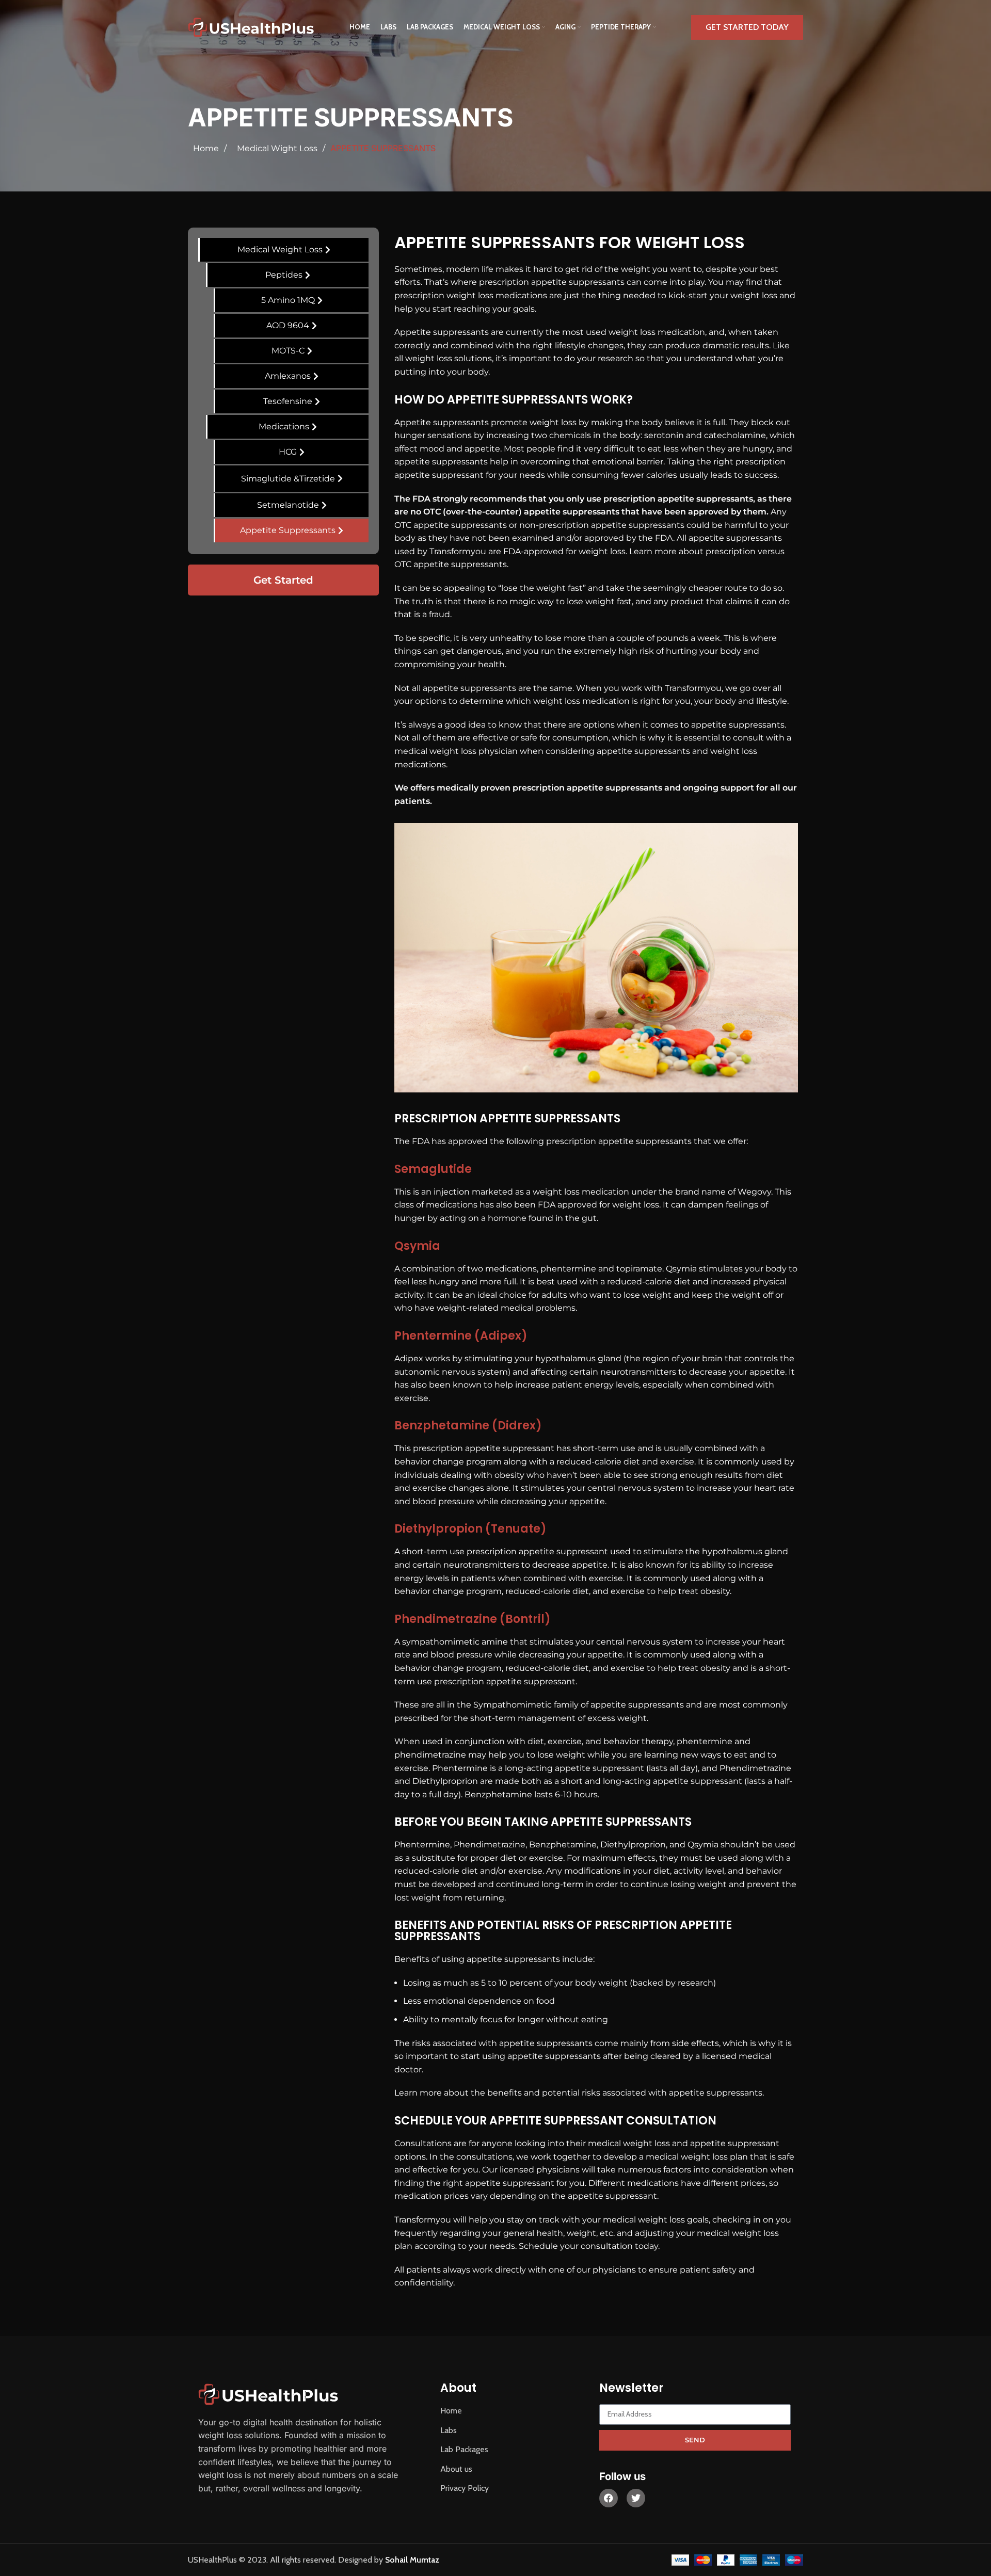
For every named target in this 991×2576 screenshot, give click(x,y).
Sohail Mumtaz (412, 2560)
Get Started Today (747, 27)
